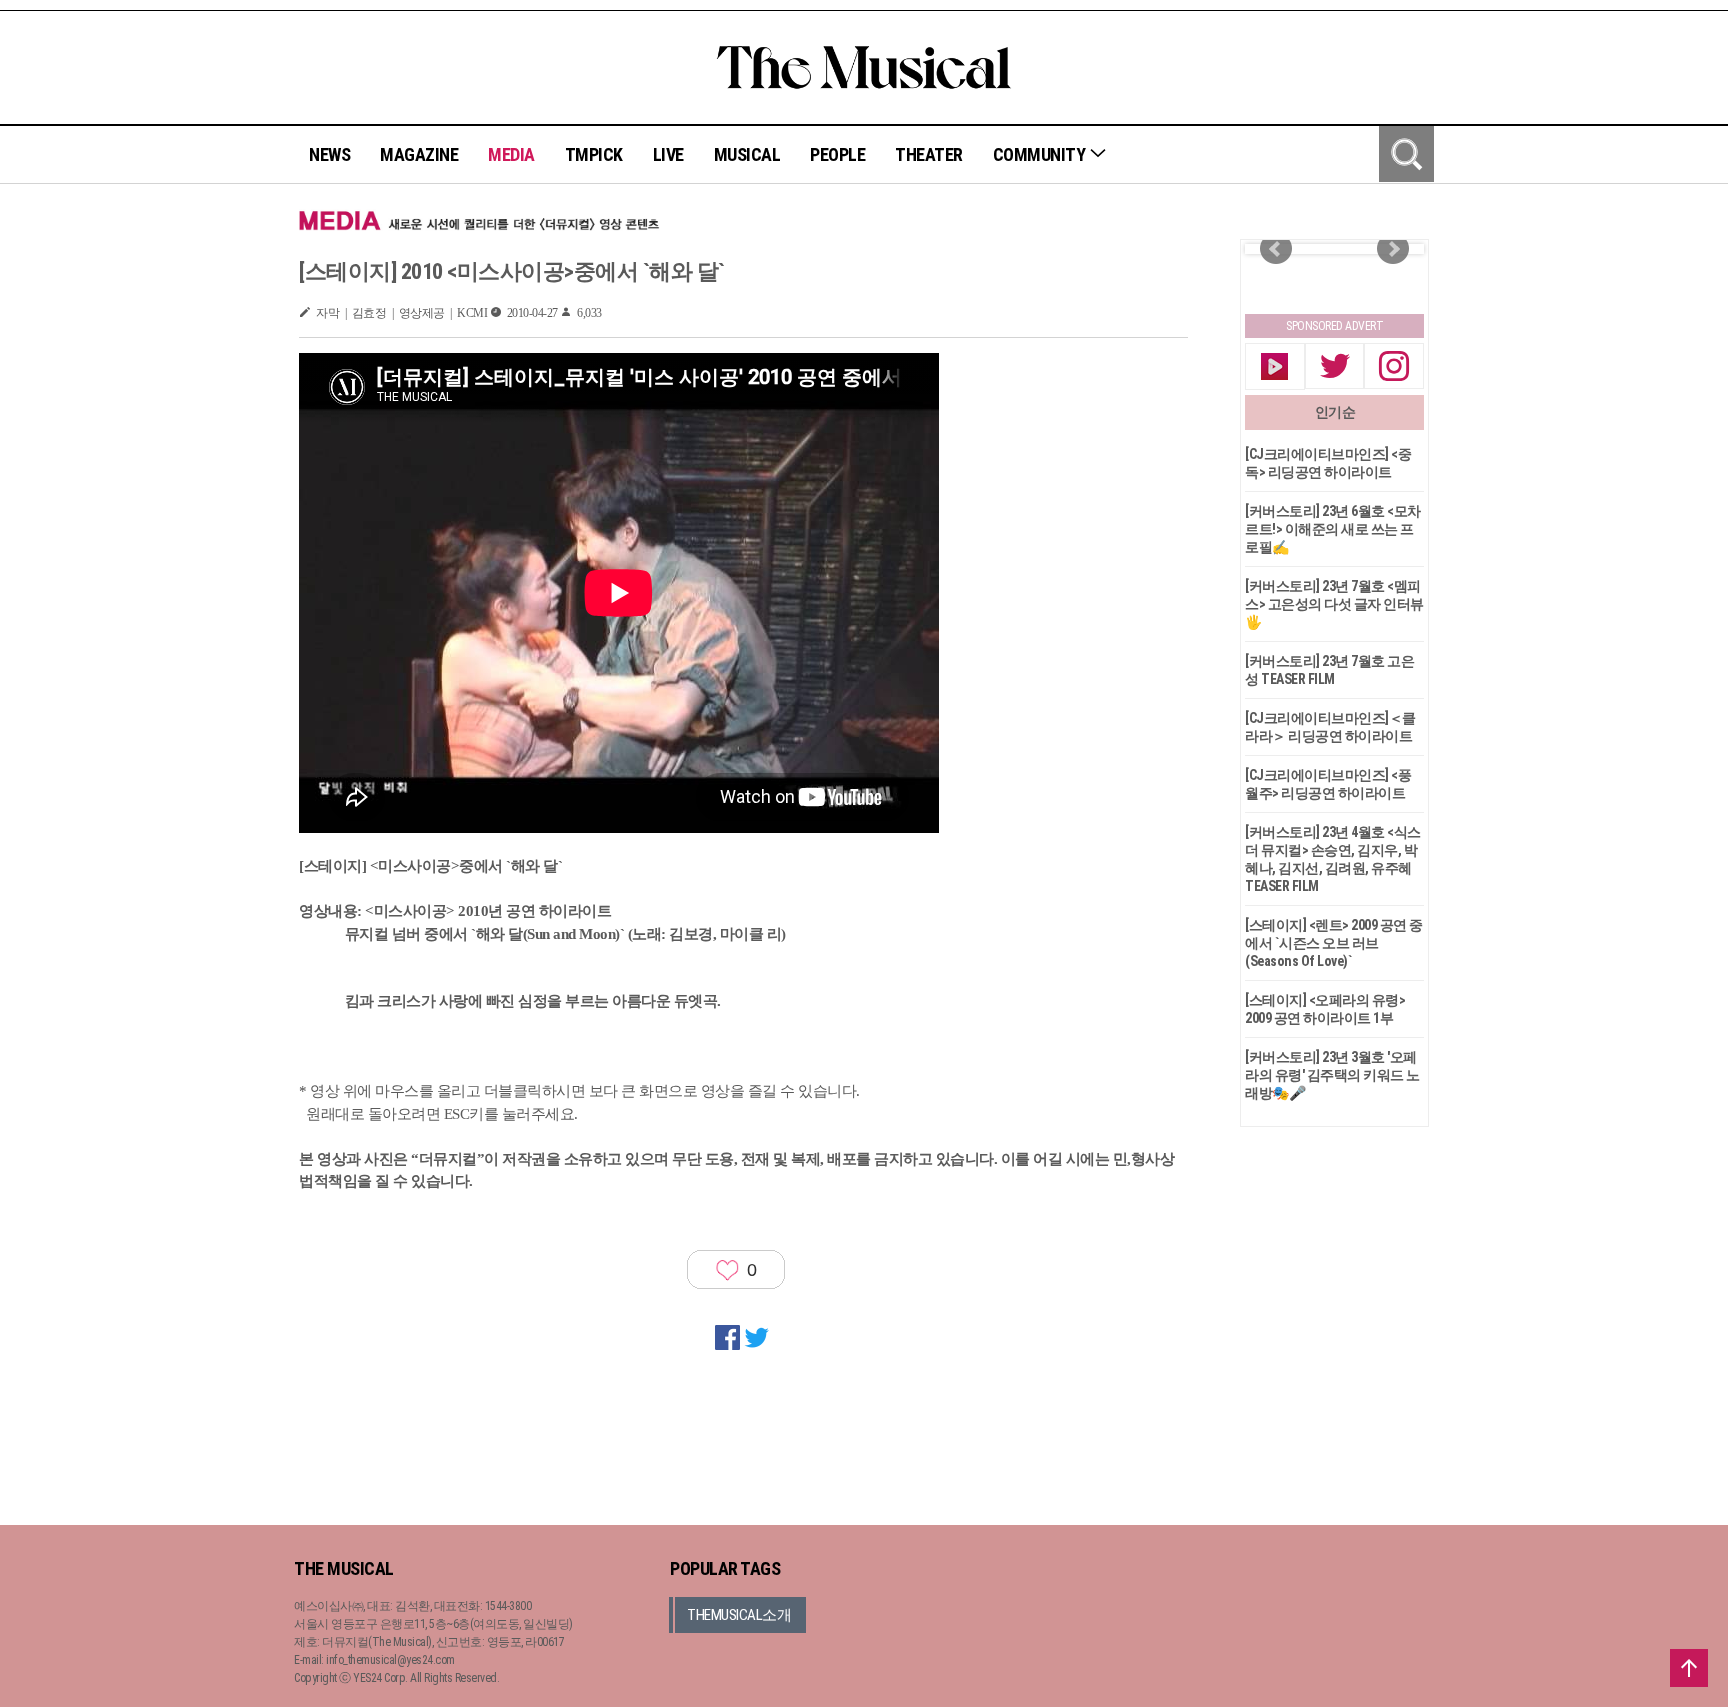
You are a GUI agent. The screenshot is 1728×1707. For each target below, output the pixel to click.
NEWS (329, 154)
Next (1393, 249)
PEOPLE (837, 154)
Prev (1276, 249)
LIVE (668, 154)
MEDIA (511, 154)
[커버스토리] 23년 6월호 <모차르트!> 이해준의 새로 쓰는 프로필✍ (1333, 529)
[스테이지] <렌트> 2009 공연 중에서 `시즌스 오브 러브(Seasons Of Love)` (1334, 943)
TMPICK (594, 154)
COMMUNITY (1041, 154)
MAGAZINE (419, 154)
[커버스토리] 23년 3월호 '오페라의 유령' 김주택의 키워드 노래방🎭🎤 (1332, 1075)
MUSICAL (747, 154)
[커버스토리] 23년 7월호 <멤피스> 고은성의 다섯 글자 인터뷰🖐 (1334, 604)
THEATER (929, 154)
